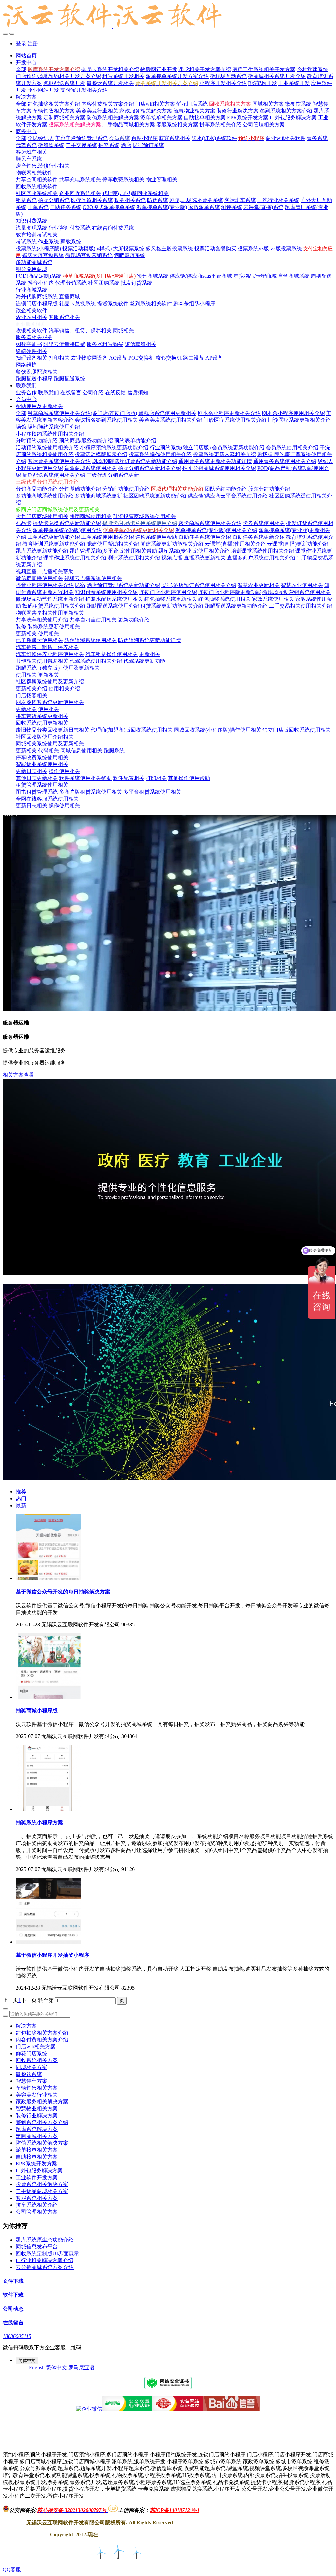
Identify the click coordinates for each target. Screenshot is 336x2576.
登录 (21, 43)
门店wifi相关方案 (36, 2047)
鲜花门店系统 (31, 2053)
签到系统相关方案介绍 (42, 2122)
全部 (21, 69)
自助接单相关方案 (37, 2157)
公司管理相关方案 (37, 2212)
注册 (33, 43)
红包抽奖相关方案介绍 (42, 2033)
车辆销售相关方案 (37, 2088)
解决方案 (26, 2026)
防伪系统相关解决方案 (42, 2143)
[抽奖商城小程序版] (49, 1697)
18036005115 (17, 2336)
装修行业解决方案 (37, 2115)
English (37, 2368)
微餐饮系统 (29, 2074)
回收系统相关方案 (37, 2060)
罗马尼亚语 (81, 2368)
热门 (21, 1499)
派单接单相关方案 (37, 2150)
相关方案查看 (18, 1075)
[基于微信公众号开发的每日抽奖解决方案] (49, 1578)
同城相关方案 (31, 2067)
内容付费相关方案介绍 (42, 2040)
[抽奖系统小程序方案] (49, 1809)
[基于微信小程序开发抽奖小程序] (49, 1942)
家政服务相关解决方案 (42, 2102)
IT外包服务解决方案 (39, 2170)
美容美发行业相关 (37, 2095)
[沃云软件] (168, 16)
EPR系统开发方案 (36, 2164)
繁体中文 (57, 2368)
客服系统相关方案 (37, 2198)
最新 (21, 1505)
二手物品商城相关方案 (42, 2191)
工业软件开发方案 (37, 2177)
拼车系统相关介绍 (37, 2205)
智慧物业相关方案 (37, 2109)
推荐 (21, 1492)
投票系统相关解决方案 (42, 2184)
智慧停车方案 (31, 2081)
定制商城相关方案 (37, 2136)
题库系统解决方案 (37, 2129)
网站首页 (26, 56)
